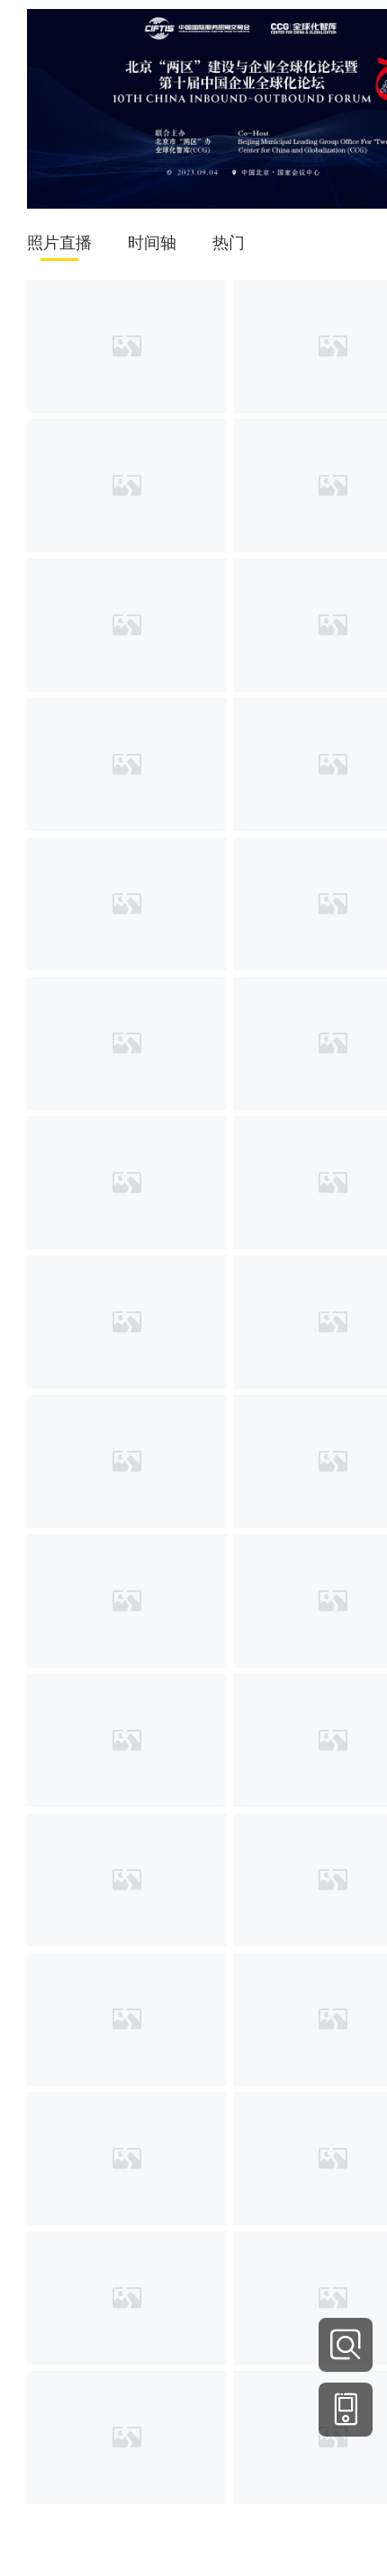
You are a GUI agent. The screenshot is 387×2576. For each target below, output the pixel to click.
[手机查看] (346, 2410)
